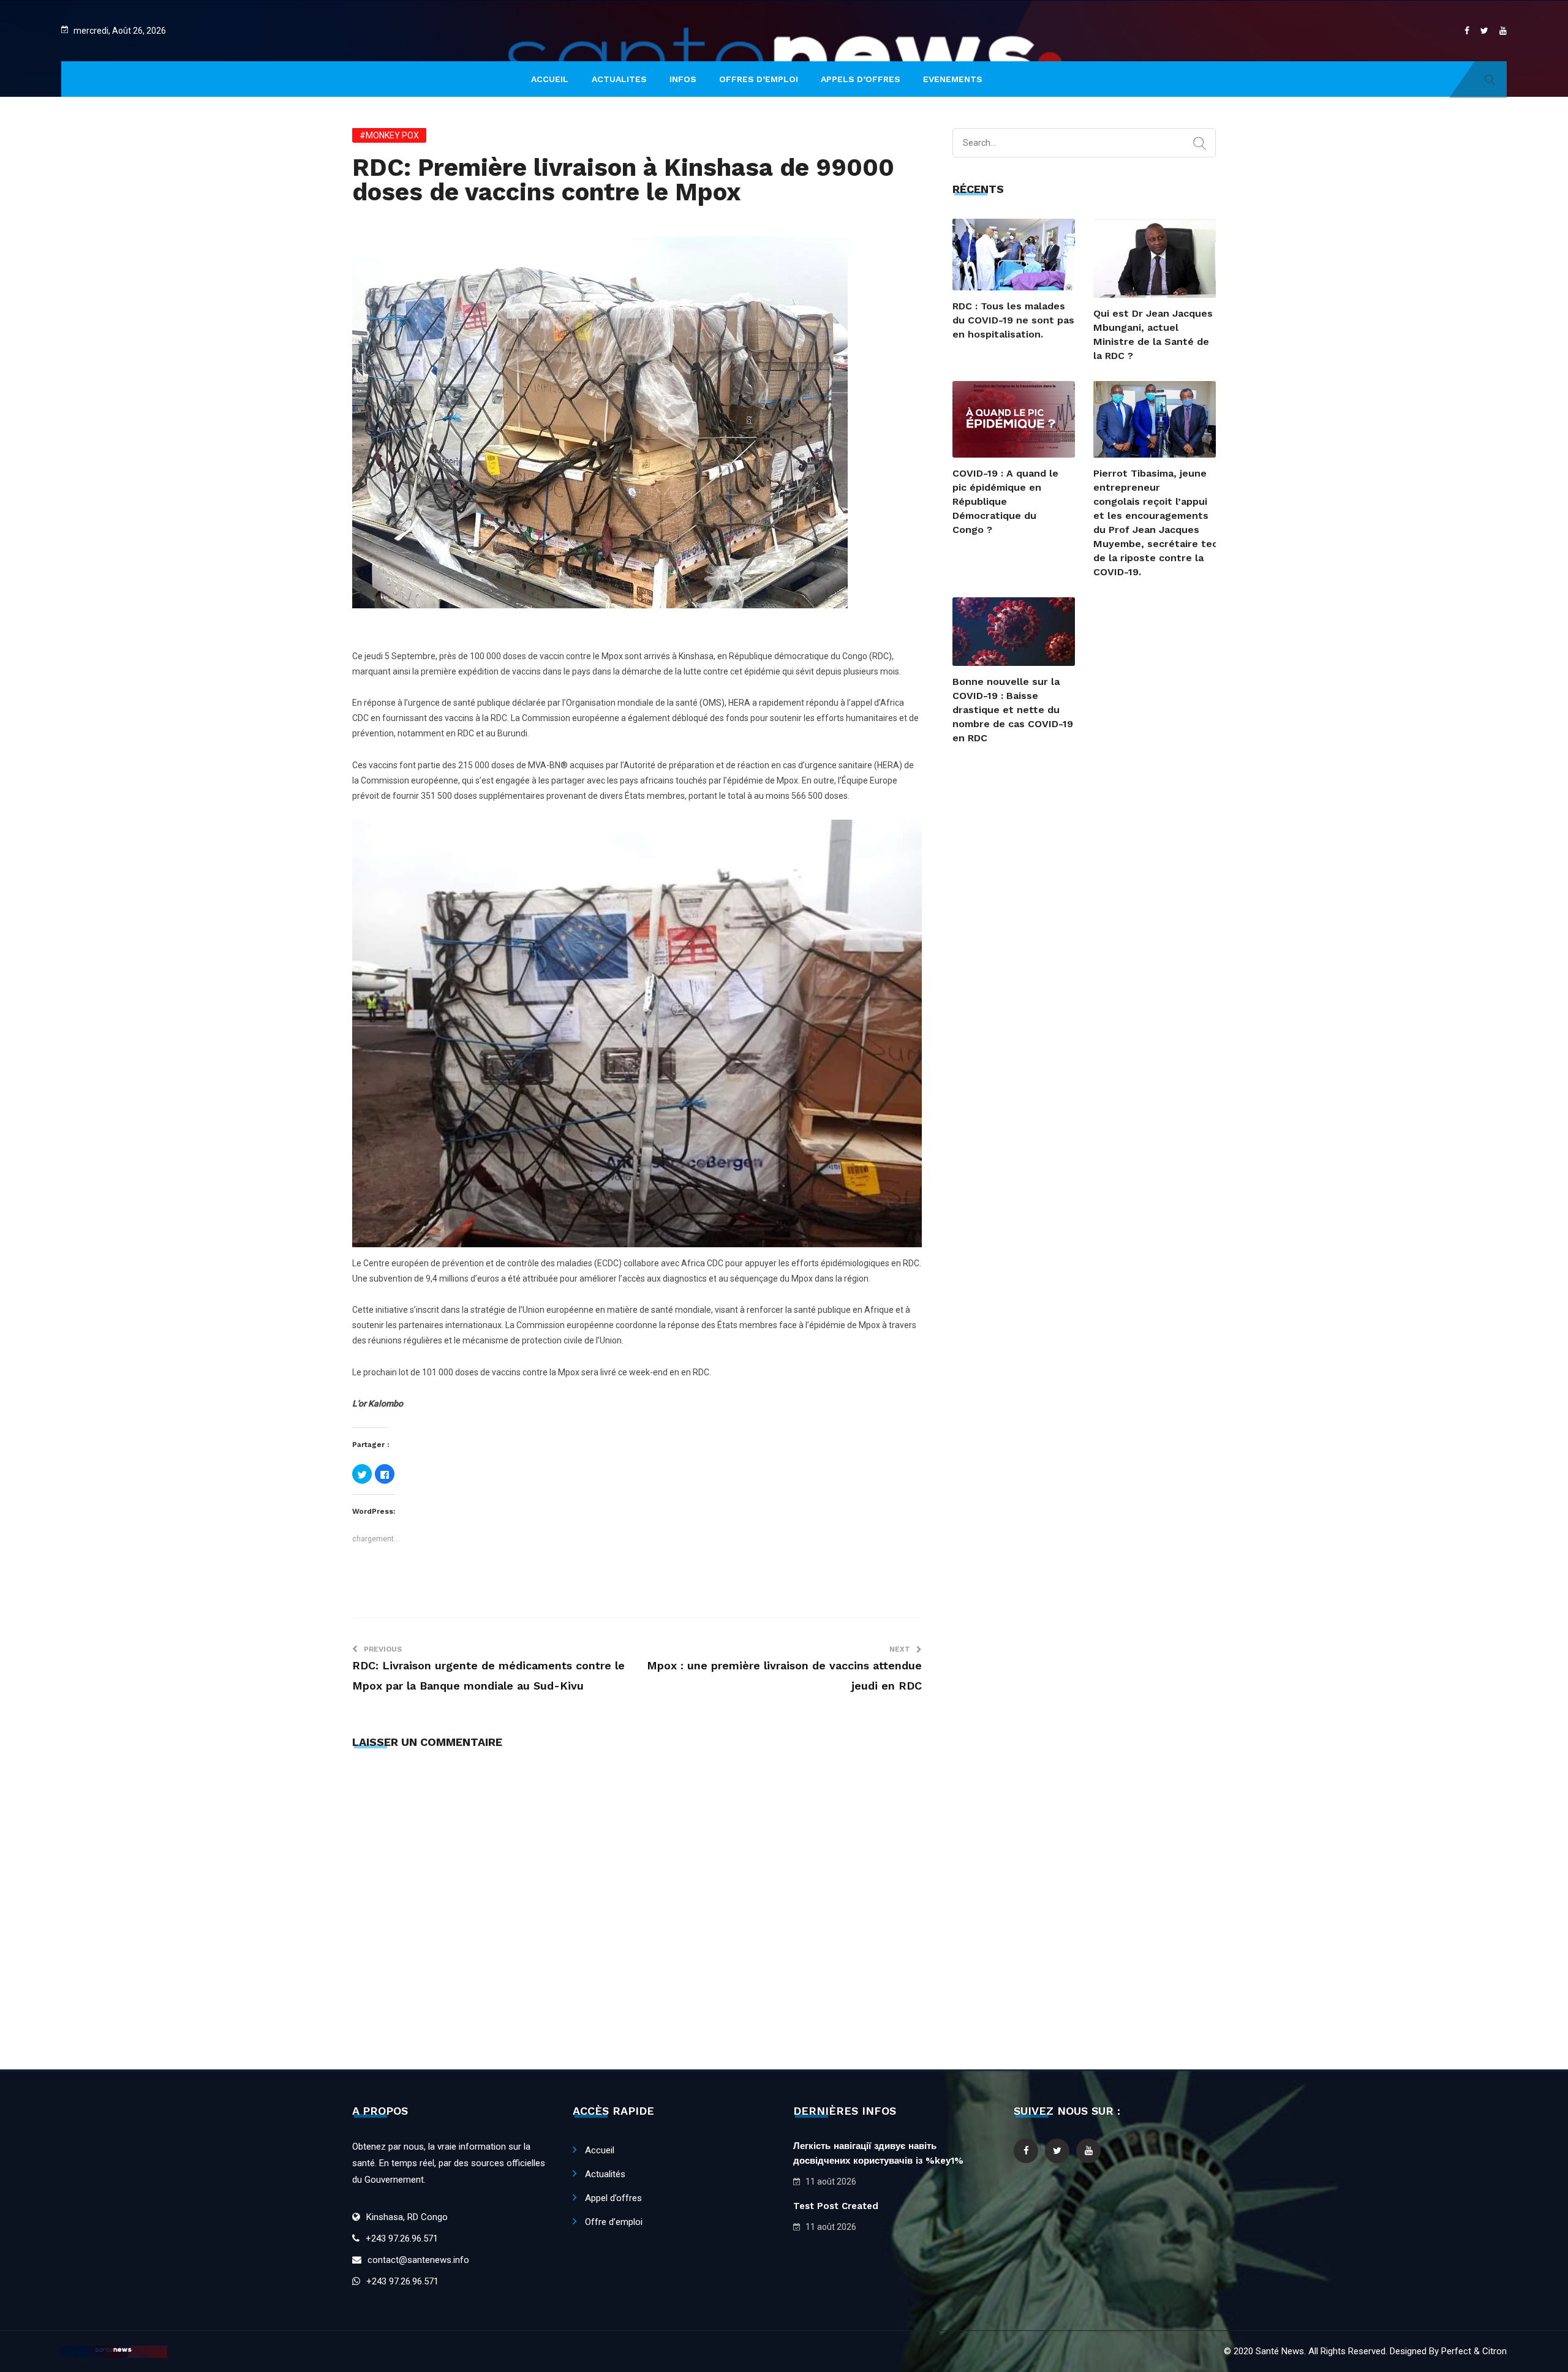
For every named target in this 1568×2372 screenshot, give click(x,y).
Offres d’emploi (759, 79)
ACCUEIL (550, 79)
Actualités (605, 2174)
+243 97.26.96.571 (402, 2238)
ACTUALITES (619, 79)
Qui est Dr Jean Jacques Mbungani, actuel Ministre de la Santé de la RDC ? (1153, 334)
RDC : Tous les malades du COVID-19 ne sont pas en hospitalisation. (1013, 320)
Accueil (600, 2150)
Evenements (953, 79)
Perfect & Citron (1474, 2351)
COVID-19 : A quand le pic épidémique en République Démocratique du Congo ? (1005, 501)
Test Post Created (836, 2206)
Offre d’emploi (614, 2222)
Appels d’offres (861, 79)
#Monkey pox (389, 135)
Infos (683, 79)
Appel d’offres (613, 2198)
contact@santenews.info (418, 2260)
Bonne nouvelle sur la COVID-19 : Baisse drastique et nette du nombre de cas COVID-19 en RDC (1013, 710)
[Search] (1200, 144)
